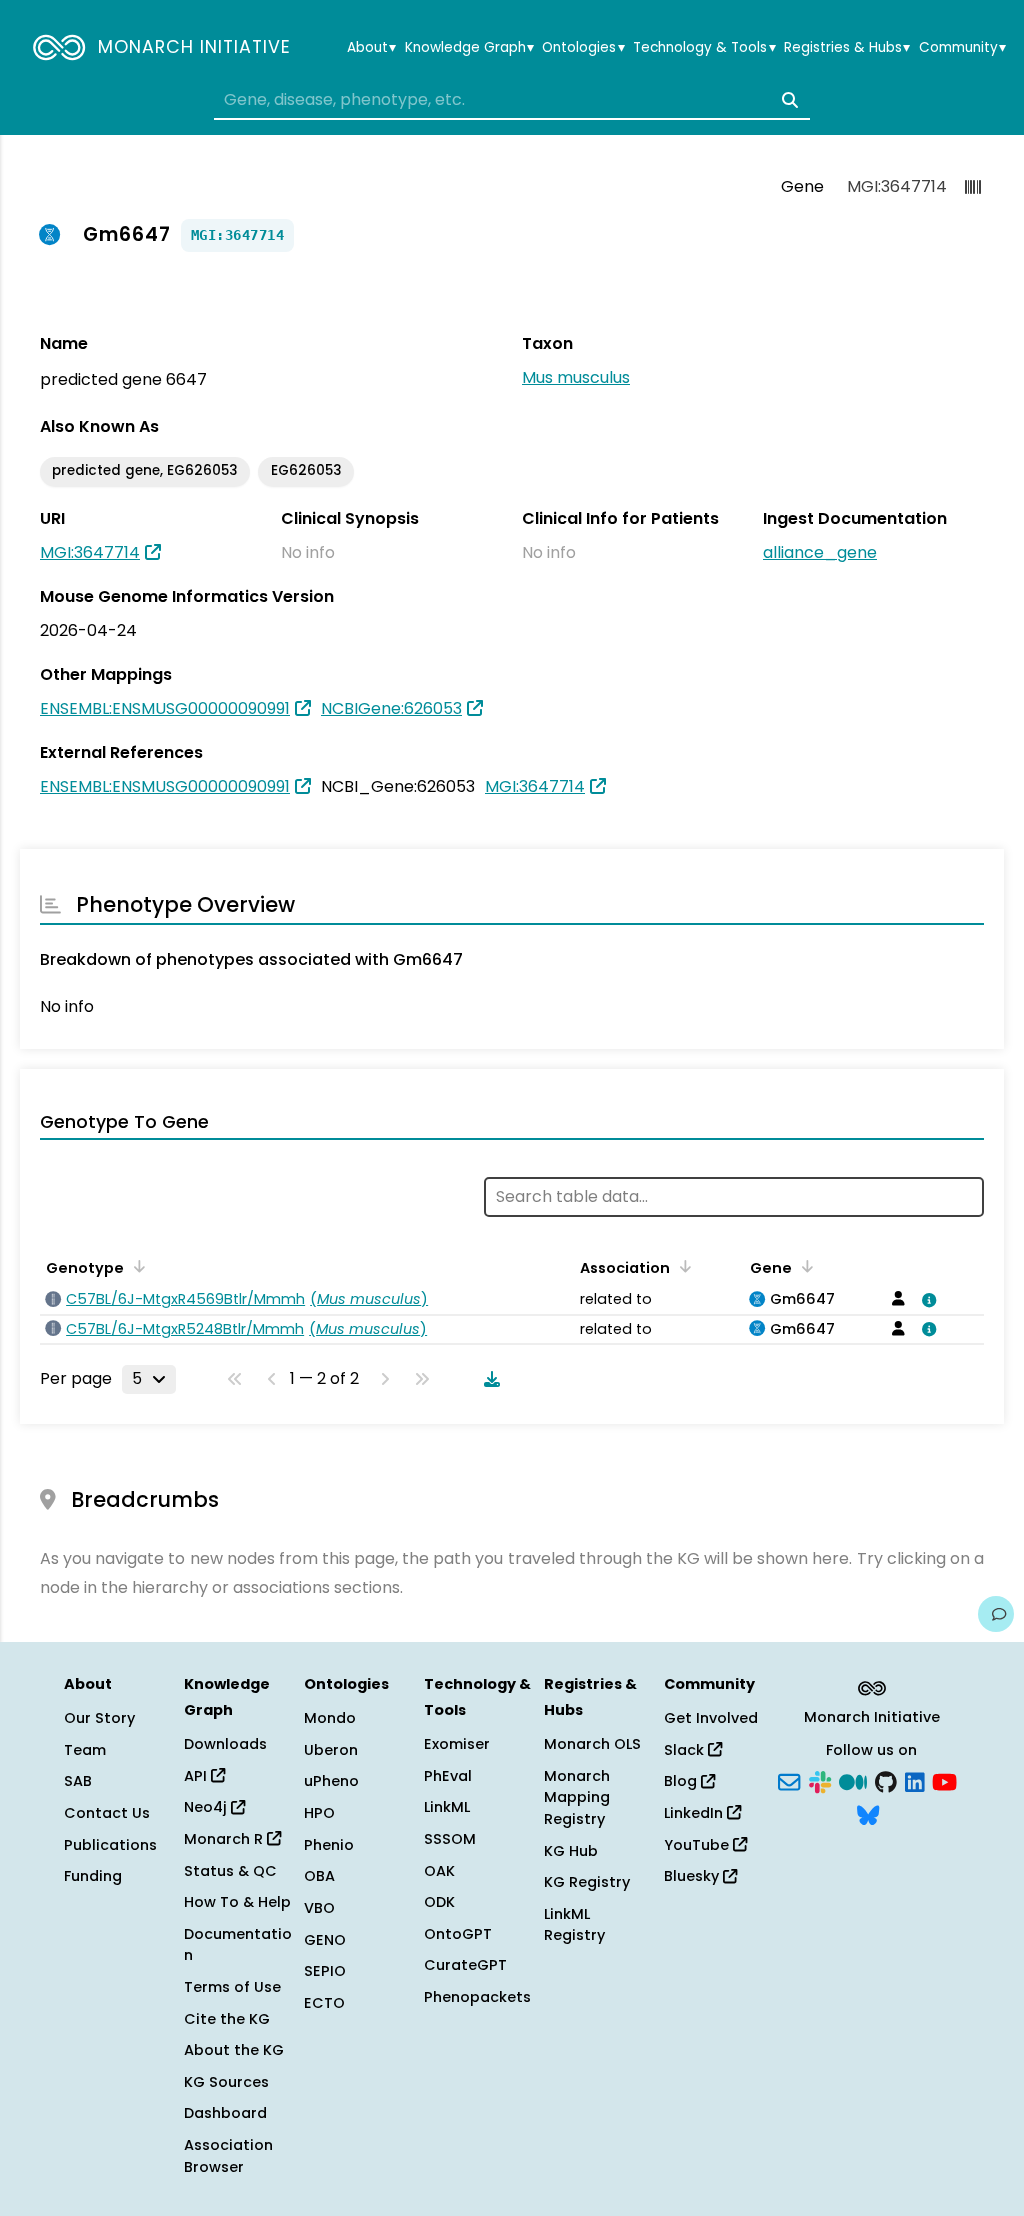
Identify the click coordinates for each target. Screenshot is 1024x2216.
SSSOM (450, 1839)
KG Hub (571, 1851)
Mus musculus (576, 377)
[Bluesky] (868, 1814)
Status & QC (230, 1871)
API (197, 1776)
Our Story (99, 1718)
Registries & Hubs (847, 48)
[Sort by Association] (682, 1266)
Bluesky (693, 1876)
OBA (319, 1876)
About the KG (234, 2050)
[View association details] (926, 1300)
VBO (319, 1908)
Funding (93, 1876)
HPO (319, 1813)
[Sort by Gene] (804, 1266)
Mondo (330, 1718)
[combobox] (512, 100)
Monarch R (225, 1839)
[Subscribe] (789, 1780)
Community (962, 48)
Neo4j (207, 1807)
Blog (682, 1781)
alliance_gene (820, 552)
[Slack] (820, 1780)
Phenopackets (477, 1997)
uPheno (331, 1781)
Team (85, 1750)
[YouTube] (944, 1780)
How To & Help (237, 1902)
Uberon (331, 1750)
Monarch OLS (592, 1744)
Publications (110, 1845)
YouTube (698, 1845)
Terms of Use (232, 1987)
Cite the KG (227, 2019)
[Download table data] (488, 1379)
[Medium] (853, 1780)
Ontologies (583, 48)
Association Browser (228, 2156)
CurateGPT (465, 1965)
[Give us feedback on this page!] (996, 1614)
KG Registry (587, 1882)
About (371, 48)
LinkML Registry (574, 1925)
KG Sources (226, 2082)
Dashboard (225, 2113)
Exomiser (457, 1744)
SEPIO (325, 1971)
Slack (686, 1750)
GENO (325, 1940)
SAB (78, 1781)
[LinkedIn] (915, 1780)
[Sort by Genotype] (136, 1266)
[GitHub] (886, 1780)
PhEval (448, 1776)
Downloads (225, 1744)
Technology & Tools (704, 48)
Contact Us (107, 1813)
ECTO (324, 2003)
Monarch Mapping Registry (577, 1797)
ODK (439, 1902)
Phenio (329, 1845)
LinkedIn (695, 1813)
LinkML (447, 1807)
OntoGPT (458, 1934)
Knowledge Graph (469, 48)
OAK (439, 1871)
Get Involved (711, 1718)
